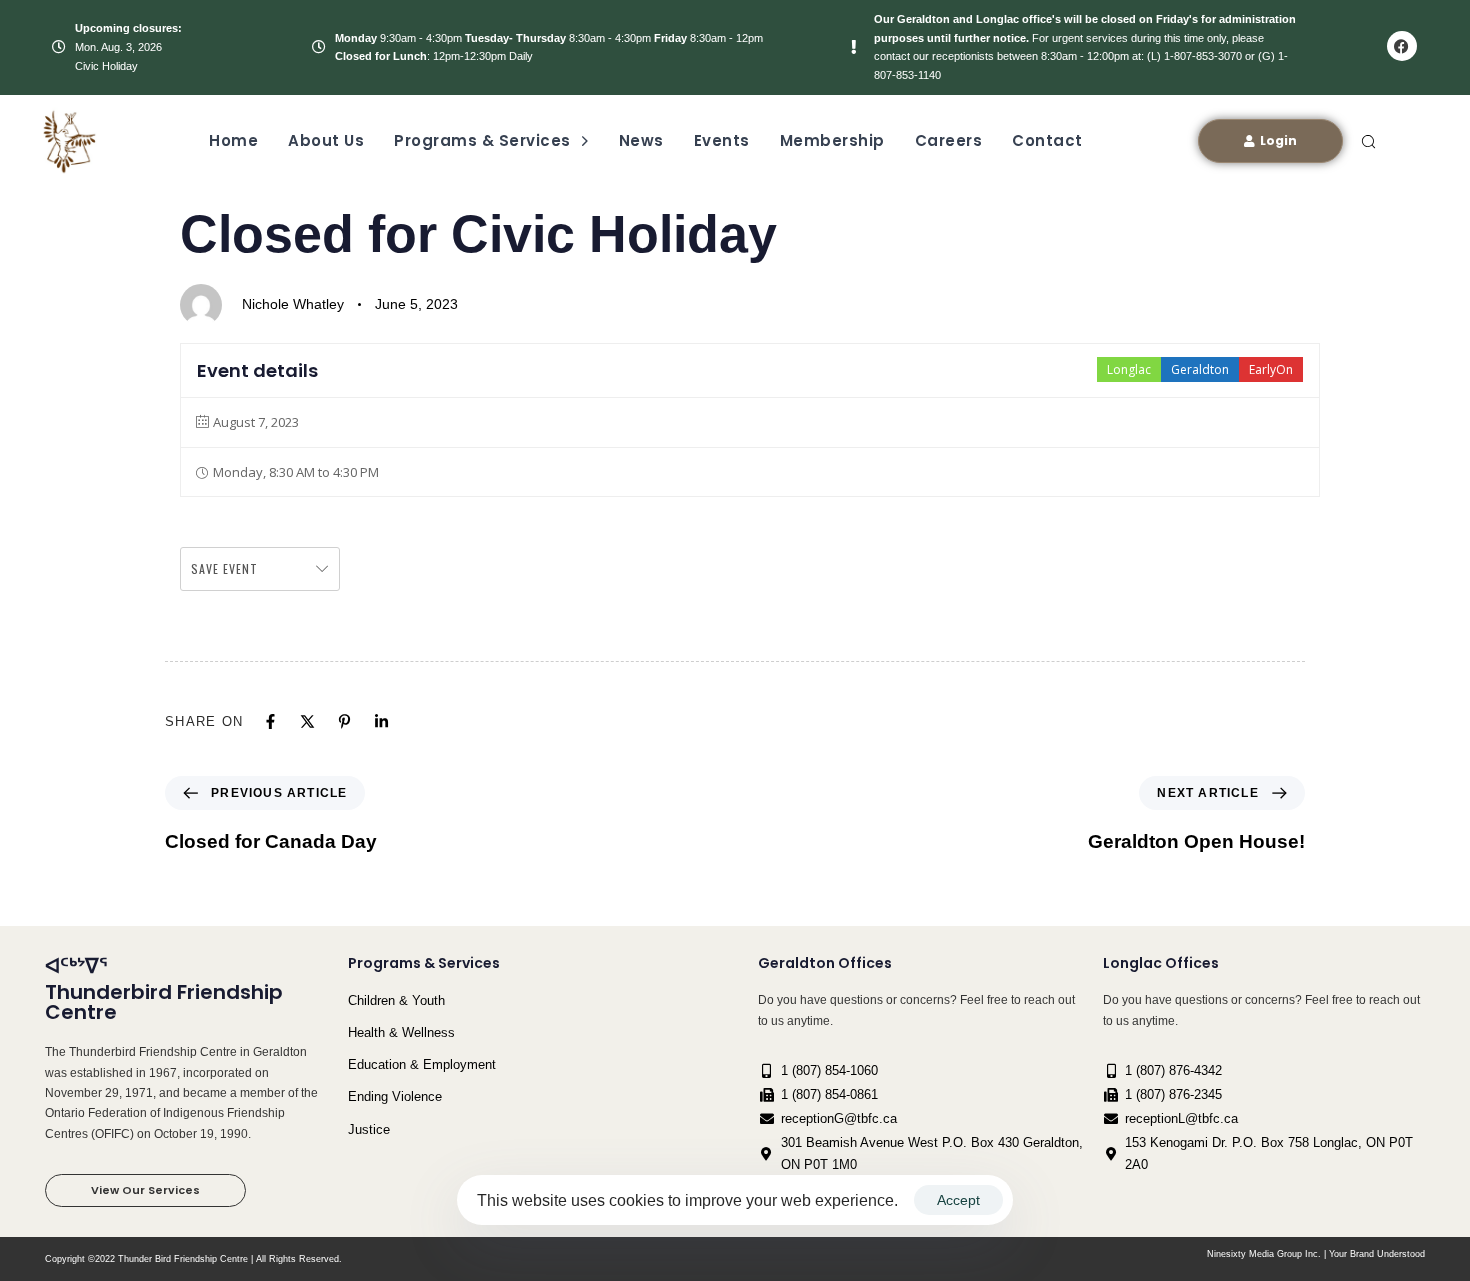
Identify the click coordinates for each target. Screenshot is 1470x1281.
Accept (958, 1200)
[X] (307, 721)
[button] (1368, 141)
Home (233, 140)
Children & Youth (396, 1000)
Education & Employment (422, 1064)
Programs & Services (482, 140)
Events (722, 140)
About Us (326, 140)
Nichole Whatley (293, 304)
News (641, 140)
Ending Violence (395, 1096)
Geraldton (1200, 369)
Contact (1047, 140)
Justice (369, 1129)
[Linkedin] (381, 721)
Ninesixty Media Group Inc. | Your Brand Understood (1316, 1254)
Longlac (1129, 369)
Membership (832, 140)
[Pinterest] (344, 721)
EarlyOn (1271, 369)
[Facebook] (1402, 46)
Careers (949, 140)
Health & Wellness (401, 1032)
